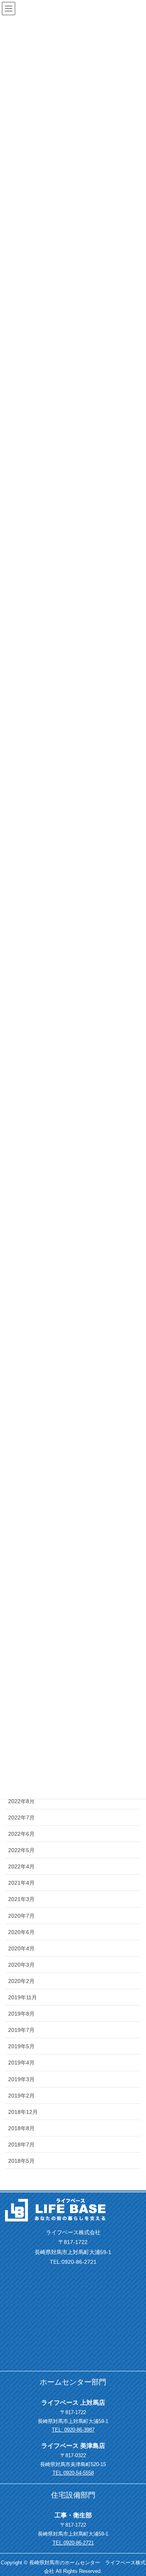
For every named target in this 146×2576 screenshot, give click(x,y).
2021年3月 (21, 1899)
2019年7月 (21, 2030)
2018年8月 (21, 2128)
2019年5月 (21, 2046)
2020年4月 (21, 1948)
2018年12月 (23, 2112)
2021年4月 (21, 1883)
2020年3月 (21, 1965)
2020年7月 (21, 1916)
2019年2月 (21, 2096)
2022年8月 (21, 1801)
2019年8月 (21, 2014)
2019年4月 (21, 2063)
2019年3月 (21, 2079)
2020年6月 (21, 1932)
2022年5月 (21, 1850)
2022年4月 (21, 1866)
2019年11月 (23, 1997)
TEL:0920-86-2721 (73, 2543)
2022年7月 (21, 1818)
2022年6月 (21, 1834)
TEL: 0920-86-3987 (73, 2430)
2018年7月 (21, 2145)
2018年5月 (21, 2161)
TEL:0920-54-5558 (73, 2473)
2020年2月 (21, 1981)
